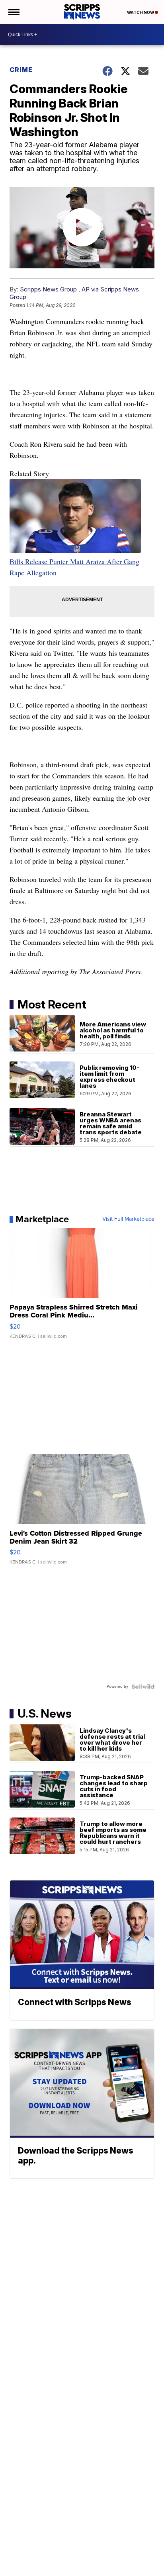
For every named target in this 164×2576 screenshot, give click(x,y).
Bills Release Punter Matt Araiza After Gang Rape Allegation (74, 567)
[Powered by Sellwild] (143, 1687)
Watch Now (141, 12)
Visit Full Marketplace (128, 1219)
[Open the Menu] (13, 12)
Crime (21, 70)
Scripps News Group (48, 289)
